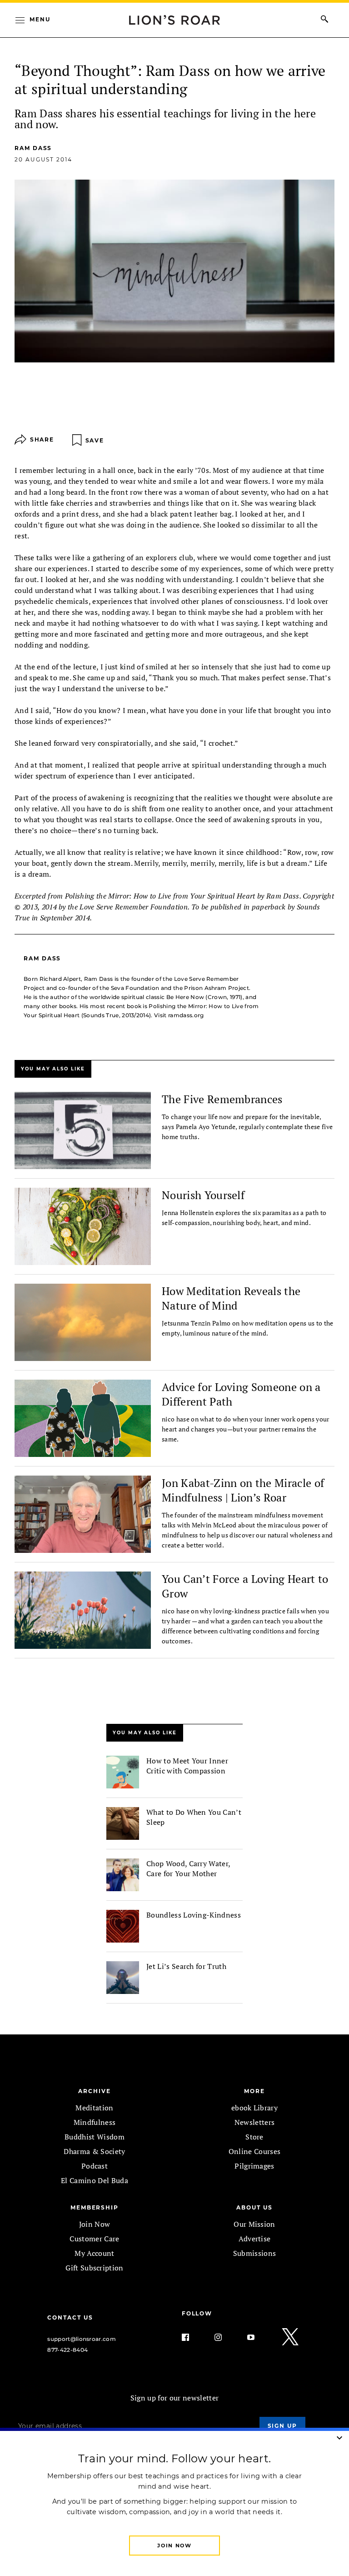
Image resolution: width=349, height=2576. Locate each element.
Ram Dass (33, 148)
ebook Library (254, 2108)
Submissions (255, 2253)
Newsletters (255, 2122)
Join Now (95, 2224)
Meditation (94, 2108)
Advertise (255, 2239)
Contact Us (70, 2317)
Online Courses (254, 2151)
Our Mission (254, 2224)
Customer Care (94, 2239)
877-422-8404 (67, 2350)
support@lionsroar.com (82, 2339)
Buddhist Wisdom (95, 2137)
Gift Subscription (94, 2268)
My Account (94, 2253)
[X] (291, 2337)
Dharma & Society (94, 2151)
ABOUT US (254, 2207)
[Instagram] (225, 2337)
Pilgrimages (254, 2166)
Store (254, 2137)
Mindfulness (95, 2122)
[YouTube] (258, 2337)
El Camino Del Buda (95, 2180)
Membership (95, 2207)
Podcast (95, 2166)
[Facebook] (193, 2337)
